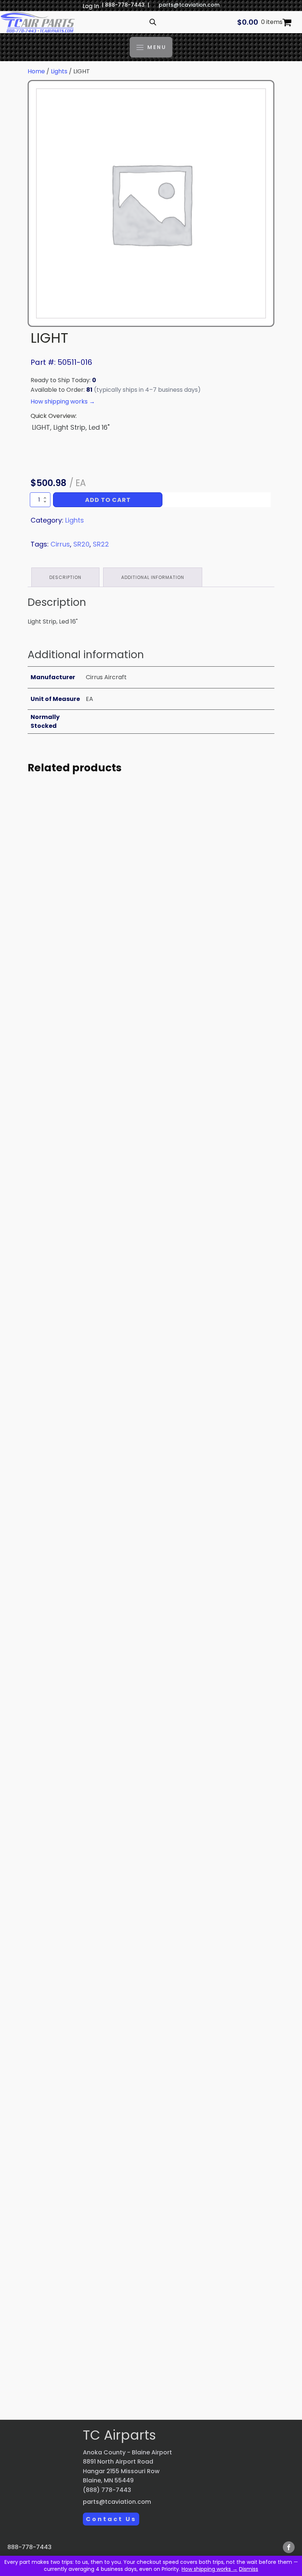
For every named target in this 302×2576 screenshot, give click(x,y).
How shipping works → (210, 2569)
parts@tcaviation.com (189, 5)
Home (36, 71)
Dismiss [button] (249, 2569)
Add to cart (108, 500)
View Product (92, 996)
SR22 (101, 544)
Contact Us (111, 2519)
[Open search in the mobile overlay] (153, 22)
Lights (59, 71)
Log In (91, 6)
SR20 (81, 544)
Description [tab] (65, 577)
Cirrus (60, 544)
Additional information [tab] (153, 577)
